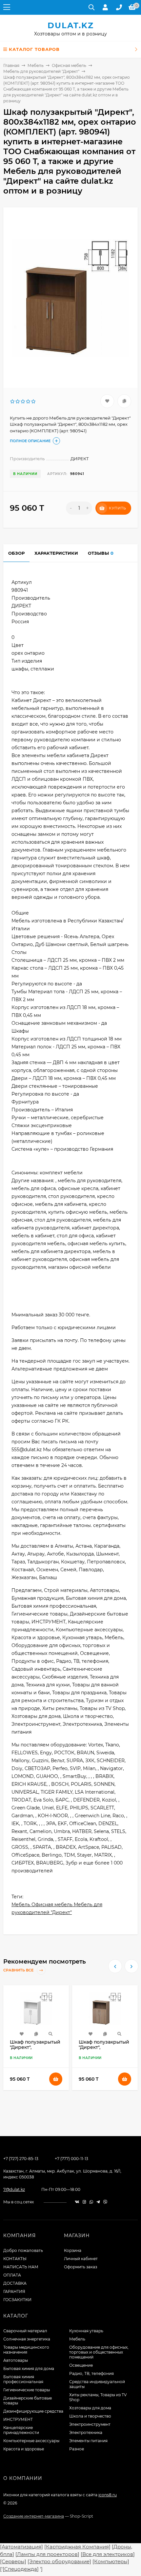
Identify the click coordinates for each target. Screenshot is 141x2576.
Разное (77, 2449)
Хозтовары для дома (90, 2408)
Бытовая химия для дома (29, 2369)
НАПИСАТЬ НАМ (21, 2267)
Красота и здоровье (24, 2449)
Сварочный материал (25, 2331)
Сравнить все (19, 1970)
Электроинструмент (90, 2424)
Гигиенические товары (27, 2390)
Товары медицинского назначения (26, 2350)
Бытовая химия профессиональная (23, 2379)
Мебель (36, 65)
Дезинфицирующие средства (33, 2411)
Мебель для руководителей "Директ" (41, 71)
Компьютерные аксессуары (31, 2441)
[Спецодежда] (21, 2569)
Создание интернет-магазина (34, 2516)
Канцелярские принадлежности (21, 2430)
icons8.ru (108, 2495)
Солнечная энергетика (27, 2339)
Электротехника (86, 2432)
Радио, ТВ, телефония (91, 2373)
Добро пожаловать (23, 2250)
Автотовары (16, 2360)
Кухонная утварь (86, 2331)
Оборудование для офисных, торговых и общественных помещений (99, 2352)
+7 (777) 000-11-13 (71, 2159)
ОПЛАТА (12, 2275)
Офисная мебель (69, 65)
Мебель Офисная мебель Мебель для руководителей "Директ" (57, 1908)
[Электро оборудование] (59, 2561)
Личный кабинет (81, 2259)
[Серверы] (13, 2561)
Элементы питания (88, 2441)
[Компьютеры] (111, 2561)
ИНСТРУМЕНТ (18, 2419)
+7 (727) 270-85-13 (21, 2159)
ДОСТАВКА (15, 2283)
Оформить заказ (81, 2267)
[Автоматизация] (21, 2547)
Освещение (81, 2365)
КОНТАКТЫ (15, 2259)
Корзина (73, 2250)
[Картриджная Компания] (77, 2547)
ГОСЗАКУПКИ (17, 2300)
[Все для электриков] (108, 2554)
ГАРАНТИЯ (14, 2291)
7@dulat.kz (14, 2189)
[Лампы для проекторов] (47, 2554)
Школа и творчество (90, 2416)
